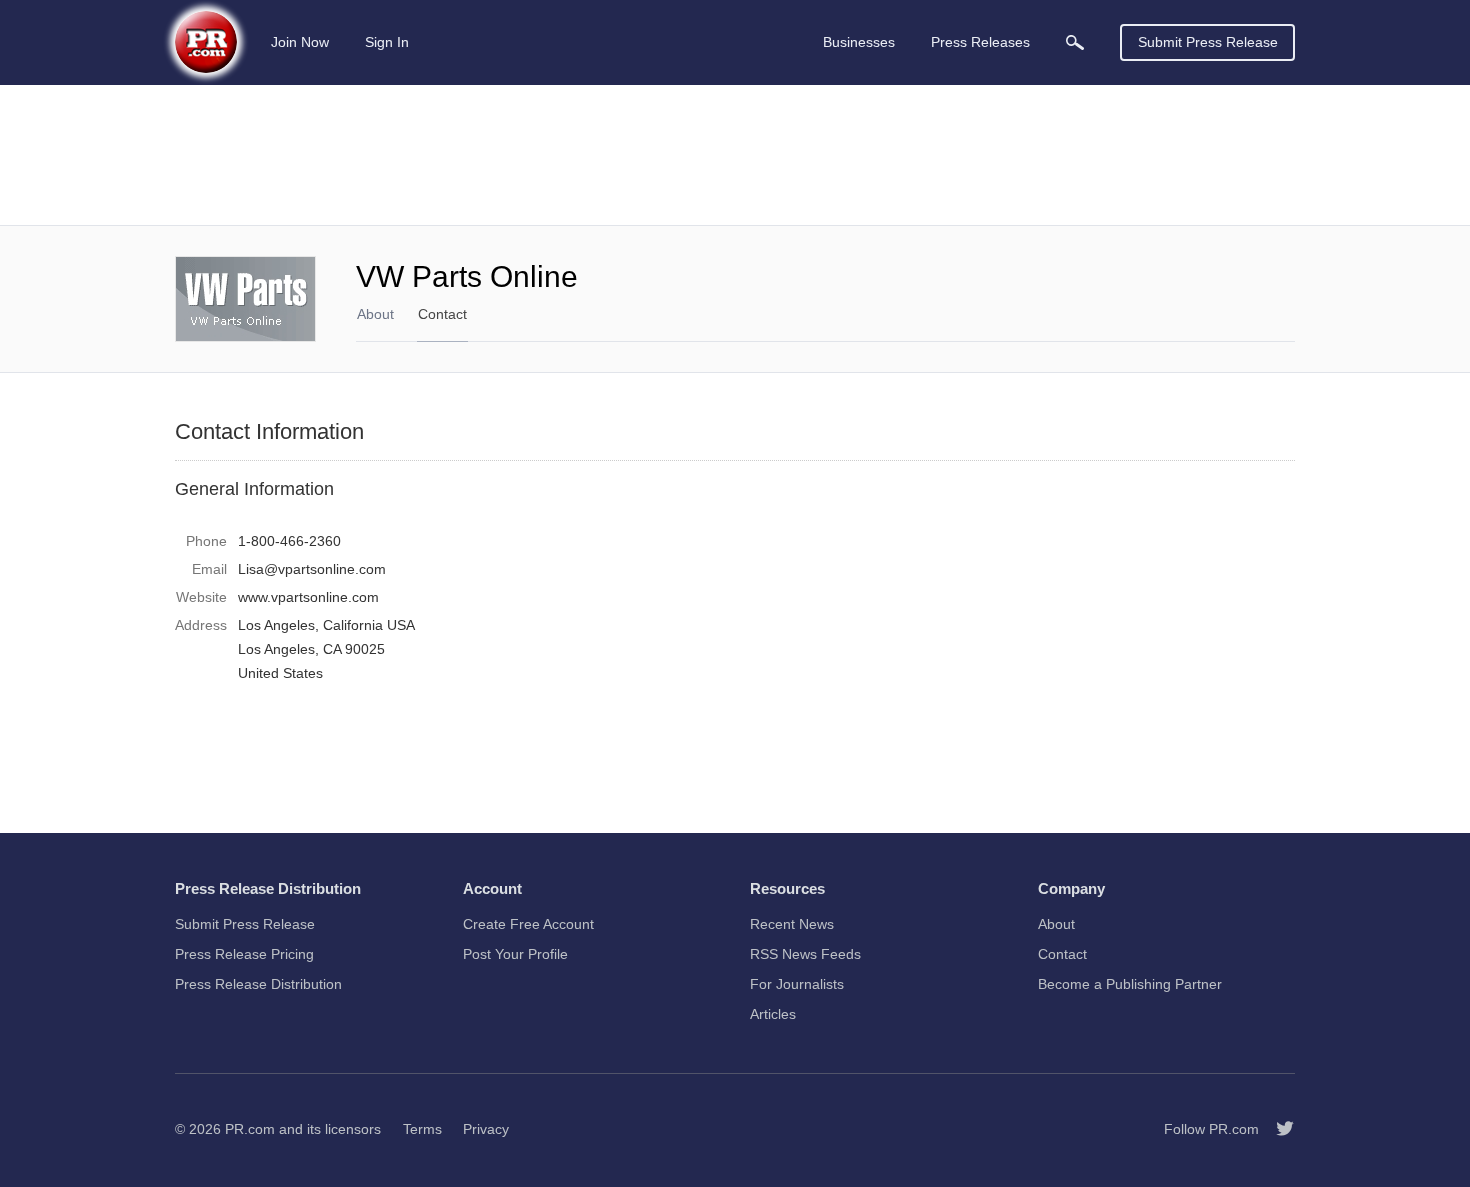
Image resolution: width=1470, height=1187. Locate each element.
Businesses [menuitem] (859, 42)
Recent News (792, 924)
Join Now (300, 42)
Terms (422, 1129)
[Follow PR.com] (1277, 1129)
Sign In (387, 42)
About (375, 314)
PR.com (250, 1129)
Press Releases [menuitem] (980, 42)
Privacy (486, 1129)
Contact (442, 314)
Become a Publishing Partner (1130, 984)
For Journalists (797, 984)
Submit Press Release (1208, 42)
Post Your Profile (515, 954)
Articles (773, 1014)
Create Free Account (528, 924)
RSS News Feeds (805, 954)
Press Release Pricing (244, 954)
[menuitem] (1075, 42)
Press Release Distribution (258, 984)
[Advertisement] (735, 155)
